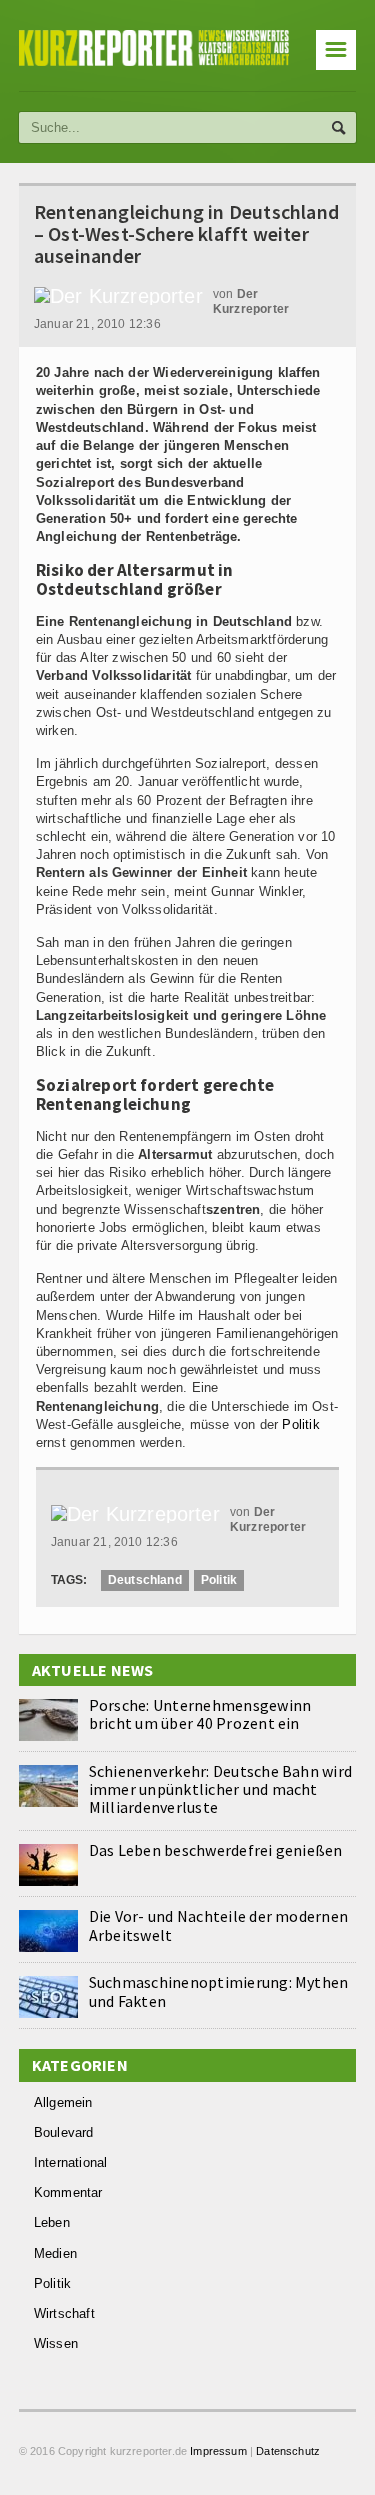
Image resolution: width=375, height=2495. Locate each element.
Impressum (218, 2451)
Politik (300, 1424)
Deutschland (145, 1580)
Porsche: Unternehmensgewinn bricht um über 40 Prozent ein (200, 1714)
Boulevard (64, 2132)
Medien (55, 2253)
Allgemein (63, 2102)
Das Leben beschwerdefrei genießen (216, 1850)
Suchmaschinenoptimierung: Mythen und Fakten (219, 1991)
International (71, 2162)
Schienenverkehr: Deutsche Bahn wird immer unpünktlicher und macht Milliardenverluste (220, 1789)
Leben (52, 2222)
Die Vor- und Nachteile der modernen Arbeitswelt (218, 1925)
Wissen (56, 2343)
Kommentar (68, 2192)
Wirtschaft (64, 2313)
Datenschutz (288, 2451)
